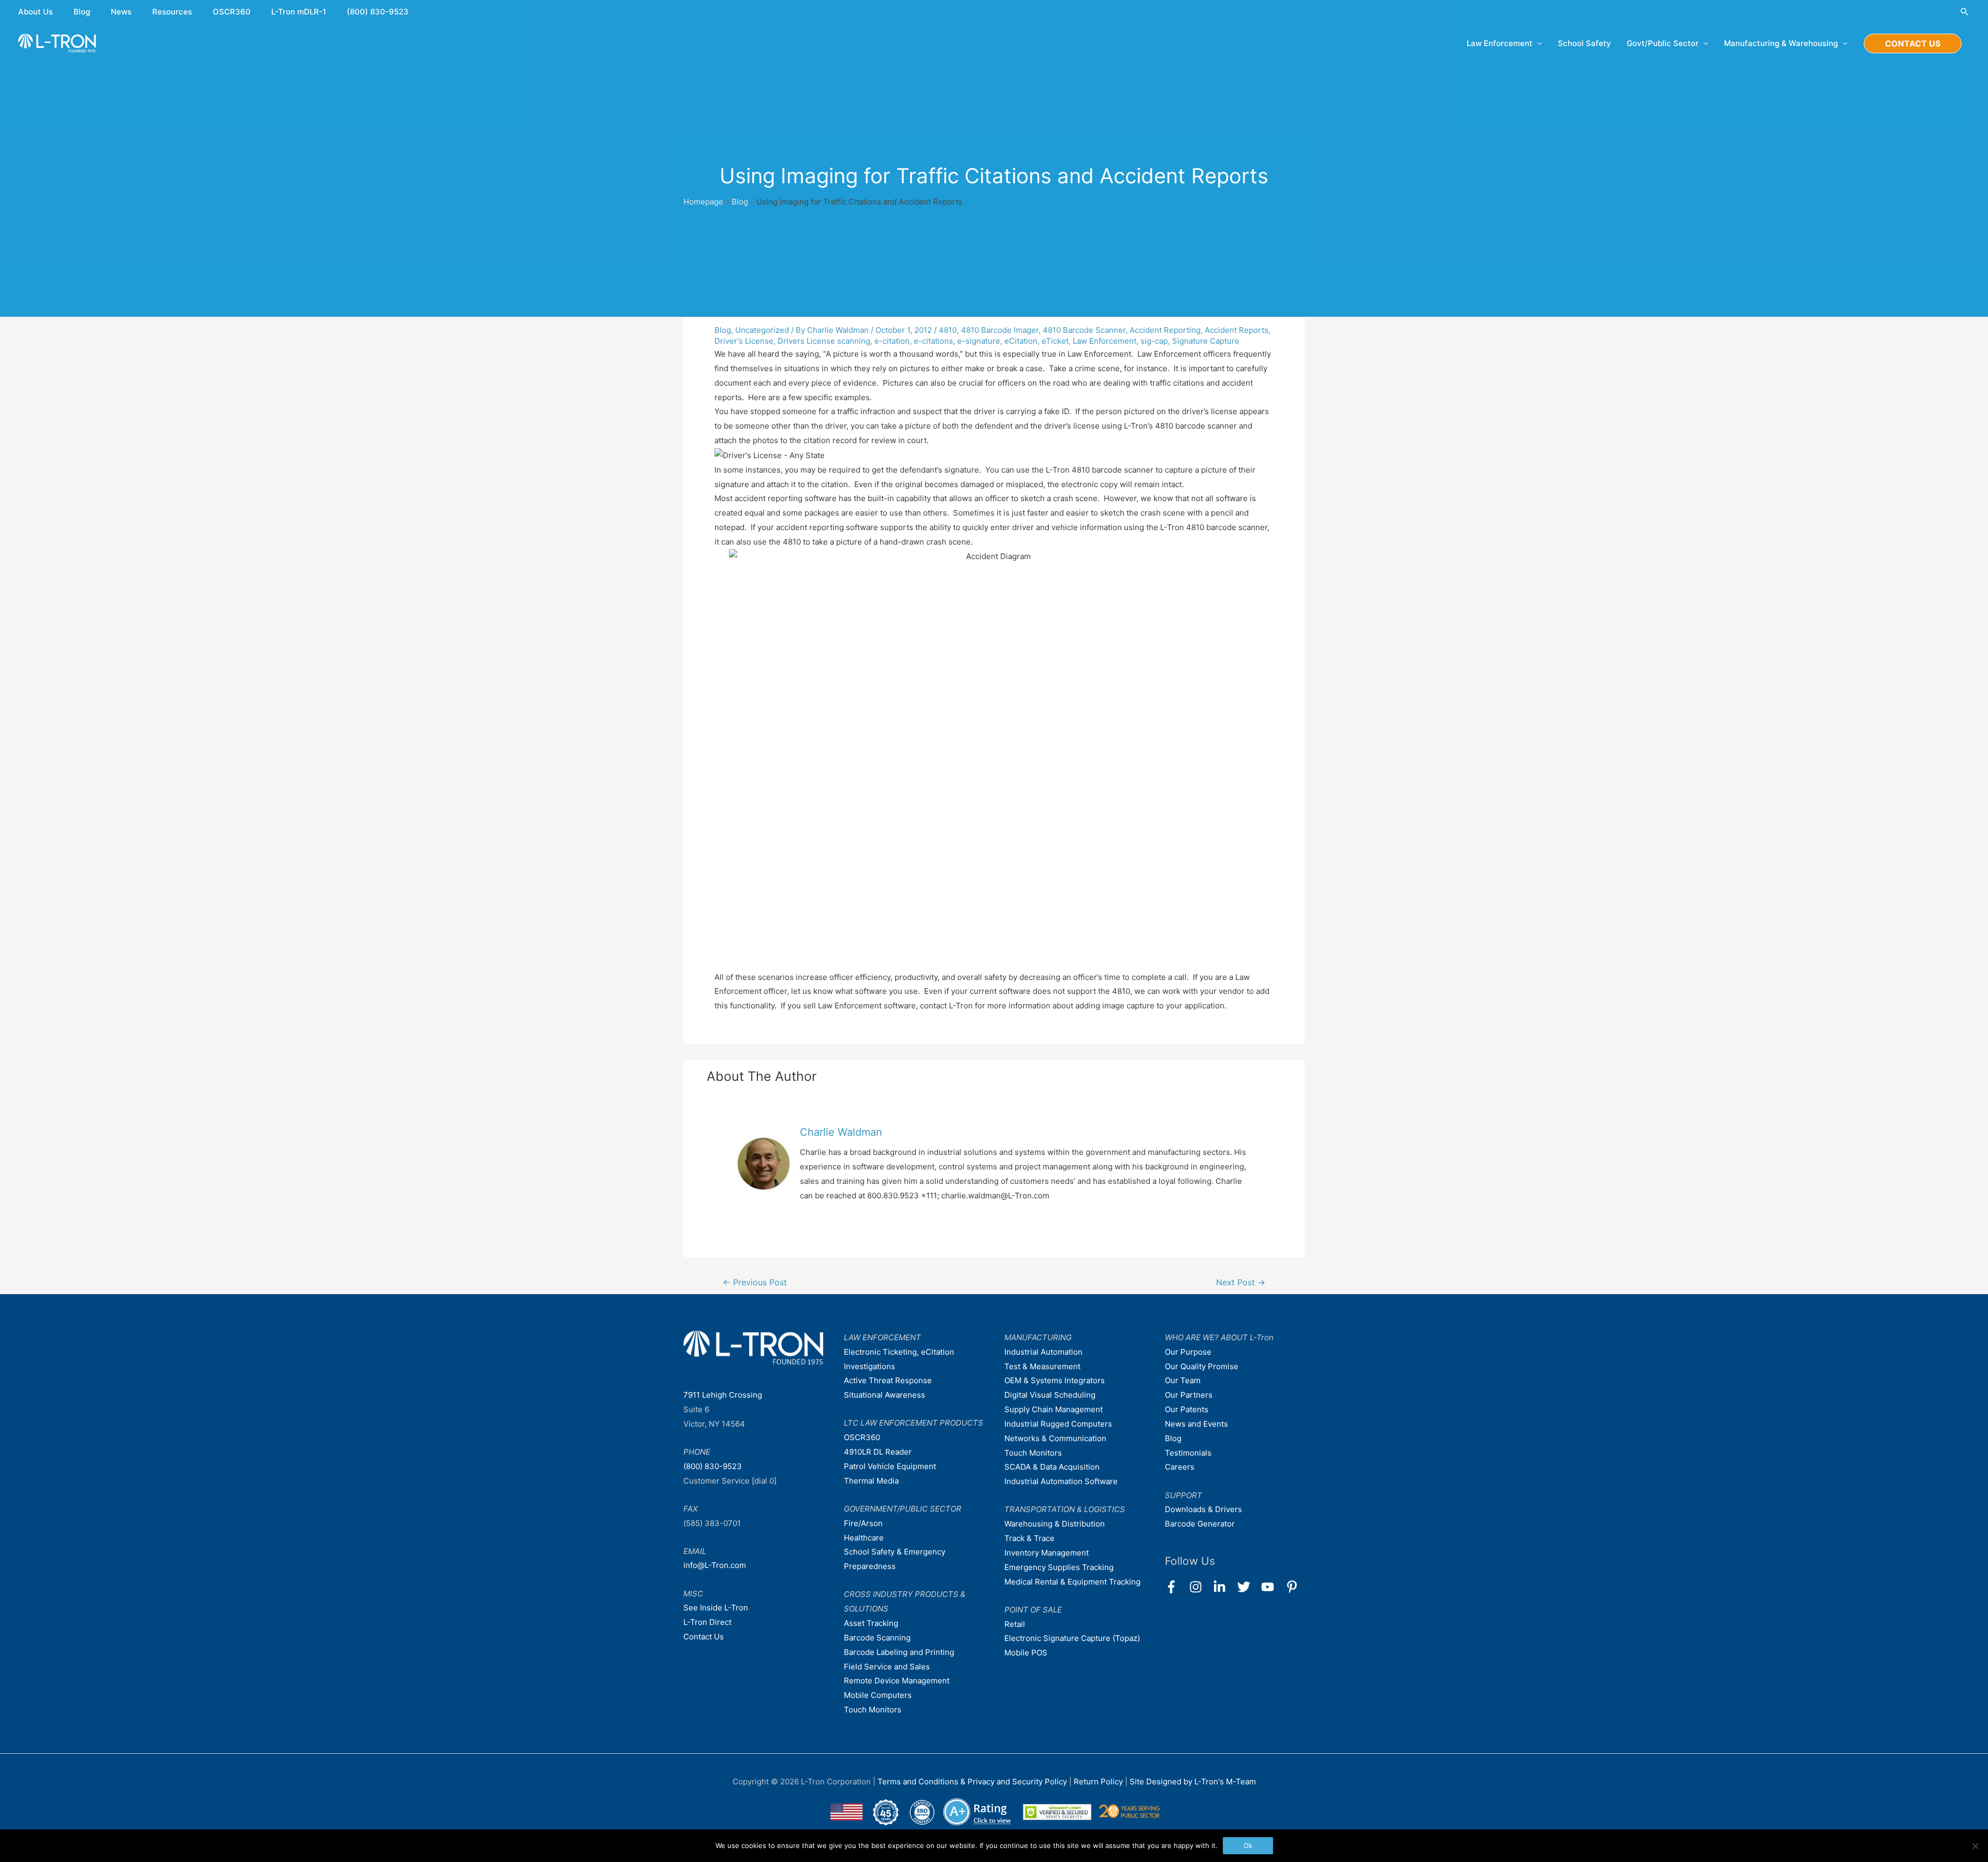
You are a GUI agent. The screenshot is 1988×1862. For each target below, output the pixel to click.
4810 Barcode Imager (1000, 330)
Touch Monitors (873, 1710)
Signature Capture (1206, 341)
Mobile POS (1026, 1653)
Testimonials (1188, 1453)
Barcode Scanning (877, 1638)
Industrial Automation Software (1061, 1481)
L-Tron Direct (707, 1622)
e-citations (933, 341)
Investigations (869, 1366)
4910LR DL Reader (878, 1452)
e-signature (979, 341)
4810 (948, 330)
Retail (1015, 1624)
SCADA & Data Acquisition (1052, 1467)
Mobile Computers (878, 1695)
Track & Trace (1029, 1538)
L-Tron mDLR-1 (299, 12)
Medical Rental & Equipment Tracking (1072, 1582)
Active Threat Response (888, 1380)
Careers (1180, 1467)
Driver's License (744, 341)
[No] (1975, 1846)
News (121, 12)
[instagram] (1200, 1587)
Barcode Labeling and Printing (899, 1652)
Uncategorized (762, 330)
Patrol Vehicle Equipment (890, 1466)
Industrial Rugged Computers (1058, 1424)
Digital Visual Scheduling (1050, 1395)
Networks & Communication (1055, 1438)
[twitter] (1248, 1587)
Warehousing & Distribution (1055, 1524)
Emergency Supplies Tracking (1059, 1567)
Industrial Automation (1043, 1352)
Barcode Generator (1200, 1524)
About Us (35, 12)
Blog (82, 12)
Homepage (703, 202)
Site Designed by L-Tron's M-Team (1193, 1782)
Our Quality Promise (1202, 1366)
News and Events (1196, 1424)
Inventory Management (1047, 1553)
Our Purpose (1188, 1352)
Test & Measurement (1042, 1366)
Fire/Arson (863, 1523)
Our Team (1183, 1380)
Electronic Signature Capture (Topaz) (1072, 1638)
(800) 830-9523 (378, 12)
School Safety (1584, 43)
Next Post (1241, 1282)
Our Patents (1187, 1409)
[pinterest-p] (1294, 1587)
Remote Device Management (897, 1681)
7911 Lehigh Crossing (723, 1395)
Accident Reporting (1165, 330)
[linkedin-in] (1224, 1587)
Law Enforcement (1105, 341)
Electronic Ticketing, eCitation (899, 1352)
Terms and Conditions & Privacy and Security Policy (972, 1782)
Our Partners (1189, 1395)
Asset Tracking (871, 1623)
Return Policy (1099, 1782)
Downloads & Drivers (1203, 1509)
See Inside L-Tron (716, 1608)
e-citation (892, 341)
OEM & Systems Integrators (1055, 1380)
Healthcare (864, 1538)
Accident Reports (1237, 330)
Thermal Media (871, 1481)
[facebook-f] (1176, 1587)
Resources (172, 12)
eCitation (1021, 341)
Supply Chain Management (1054, 1409)
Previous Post (755, 1282)
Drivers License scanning (824, 341)
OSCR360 (232, 12)
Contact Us (704, 1637)
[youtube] (1272, 1587)
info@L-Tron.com (715, 1565)
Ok (1248, 1845)
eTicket (1055, 341)
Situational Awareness (885, 1395)
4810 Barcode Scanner (1084, 330)
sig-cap (1154, 341)
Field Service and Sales (887, 1667)
